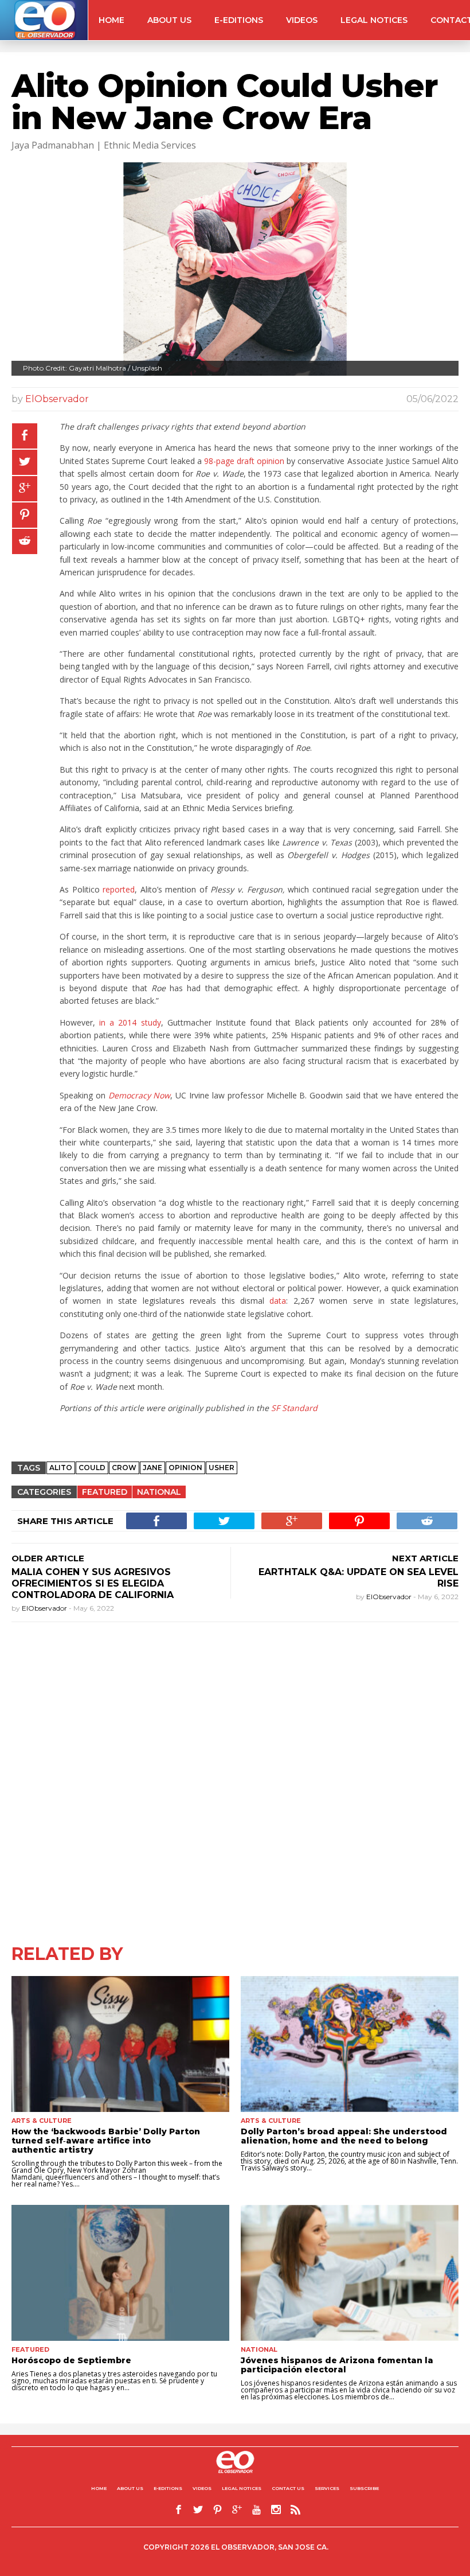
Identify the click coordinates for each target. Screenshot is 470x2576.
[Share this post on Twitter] (25, 462)
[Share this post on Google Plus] (25, 489)
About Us (169, 20)
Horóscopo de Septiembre (71, 2360)
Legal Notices (374, 20)
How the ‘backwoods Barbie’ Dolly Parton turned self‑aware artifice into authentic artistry (106, 2141)
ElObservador (57, 399)
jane (152, 1468)
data (278, 1301)
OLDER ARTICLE (48, 1558)
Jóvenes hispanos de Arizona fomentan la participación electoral (337, 2365)
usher (222, 1468)
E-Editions (239, 20)
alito (61, 1468)
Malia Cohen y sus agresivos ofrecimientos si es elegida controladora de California (93, 1583)
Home (111, 20)
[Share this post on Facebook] (25, 436)
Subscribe (364, 2488)
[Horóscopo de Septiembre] (120, 2273)
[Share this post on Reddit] (25, 541)
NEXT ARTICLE (425, 1558)
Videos (302, 20)
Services (327, 2488)
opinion (185, 1468)
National (159, 1492)
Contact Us (288, 2488)
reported (119, 889)
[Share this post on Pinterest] (25, 515)
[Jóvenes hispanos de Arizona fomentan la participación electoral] (350, 2273)
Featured (105, 1492)
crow (124, 1468)
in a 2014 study (128, 1022)
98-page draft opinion (244, 461)
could (92, 1468)
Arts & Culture (42, 2121)
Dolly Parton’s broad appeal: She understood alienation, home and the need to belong (344, 2136)
